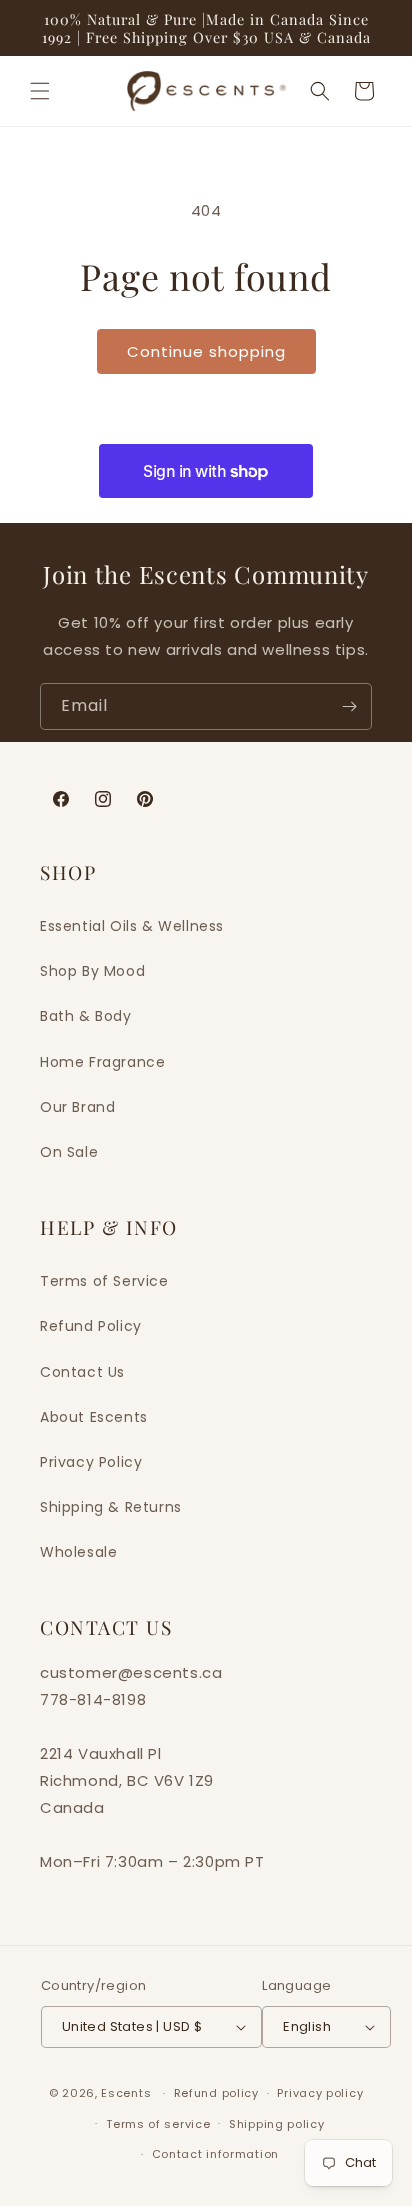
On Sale (69, 1152)
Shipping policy (277, 2124)
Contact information (215, 2154)
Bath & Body (86, 1016)
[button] (40, 91)
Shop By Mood (92, 971)
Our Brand (77, 1107)
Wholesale (78, 1552)
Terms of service (158, 2124)
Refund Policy (91, 1326)
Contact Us (82, 1372)
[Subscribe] (349, 706)
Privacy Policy (91, 1462)
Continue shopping (206, 351)
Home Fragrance (102, 1062)
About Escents (94, 1417)
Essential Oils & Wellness (132, 926)
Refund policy (216, 2093)
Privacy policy (320, 2093)
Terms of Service (104, 1281)
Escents (128, 2093)
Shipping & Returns (111, 1507)
